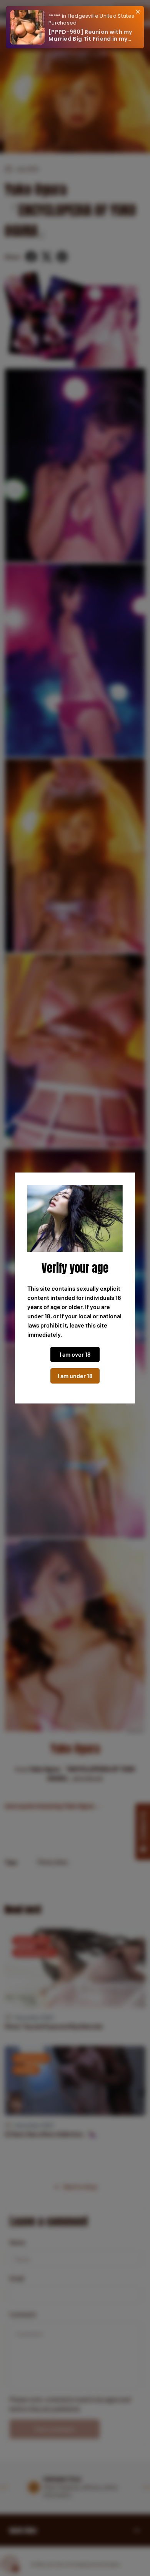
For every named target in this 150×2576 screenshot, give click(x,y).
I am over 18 (75, 1354)
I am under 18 (75, 1376)
